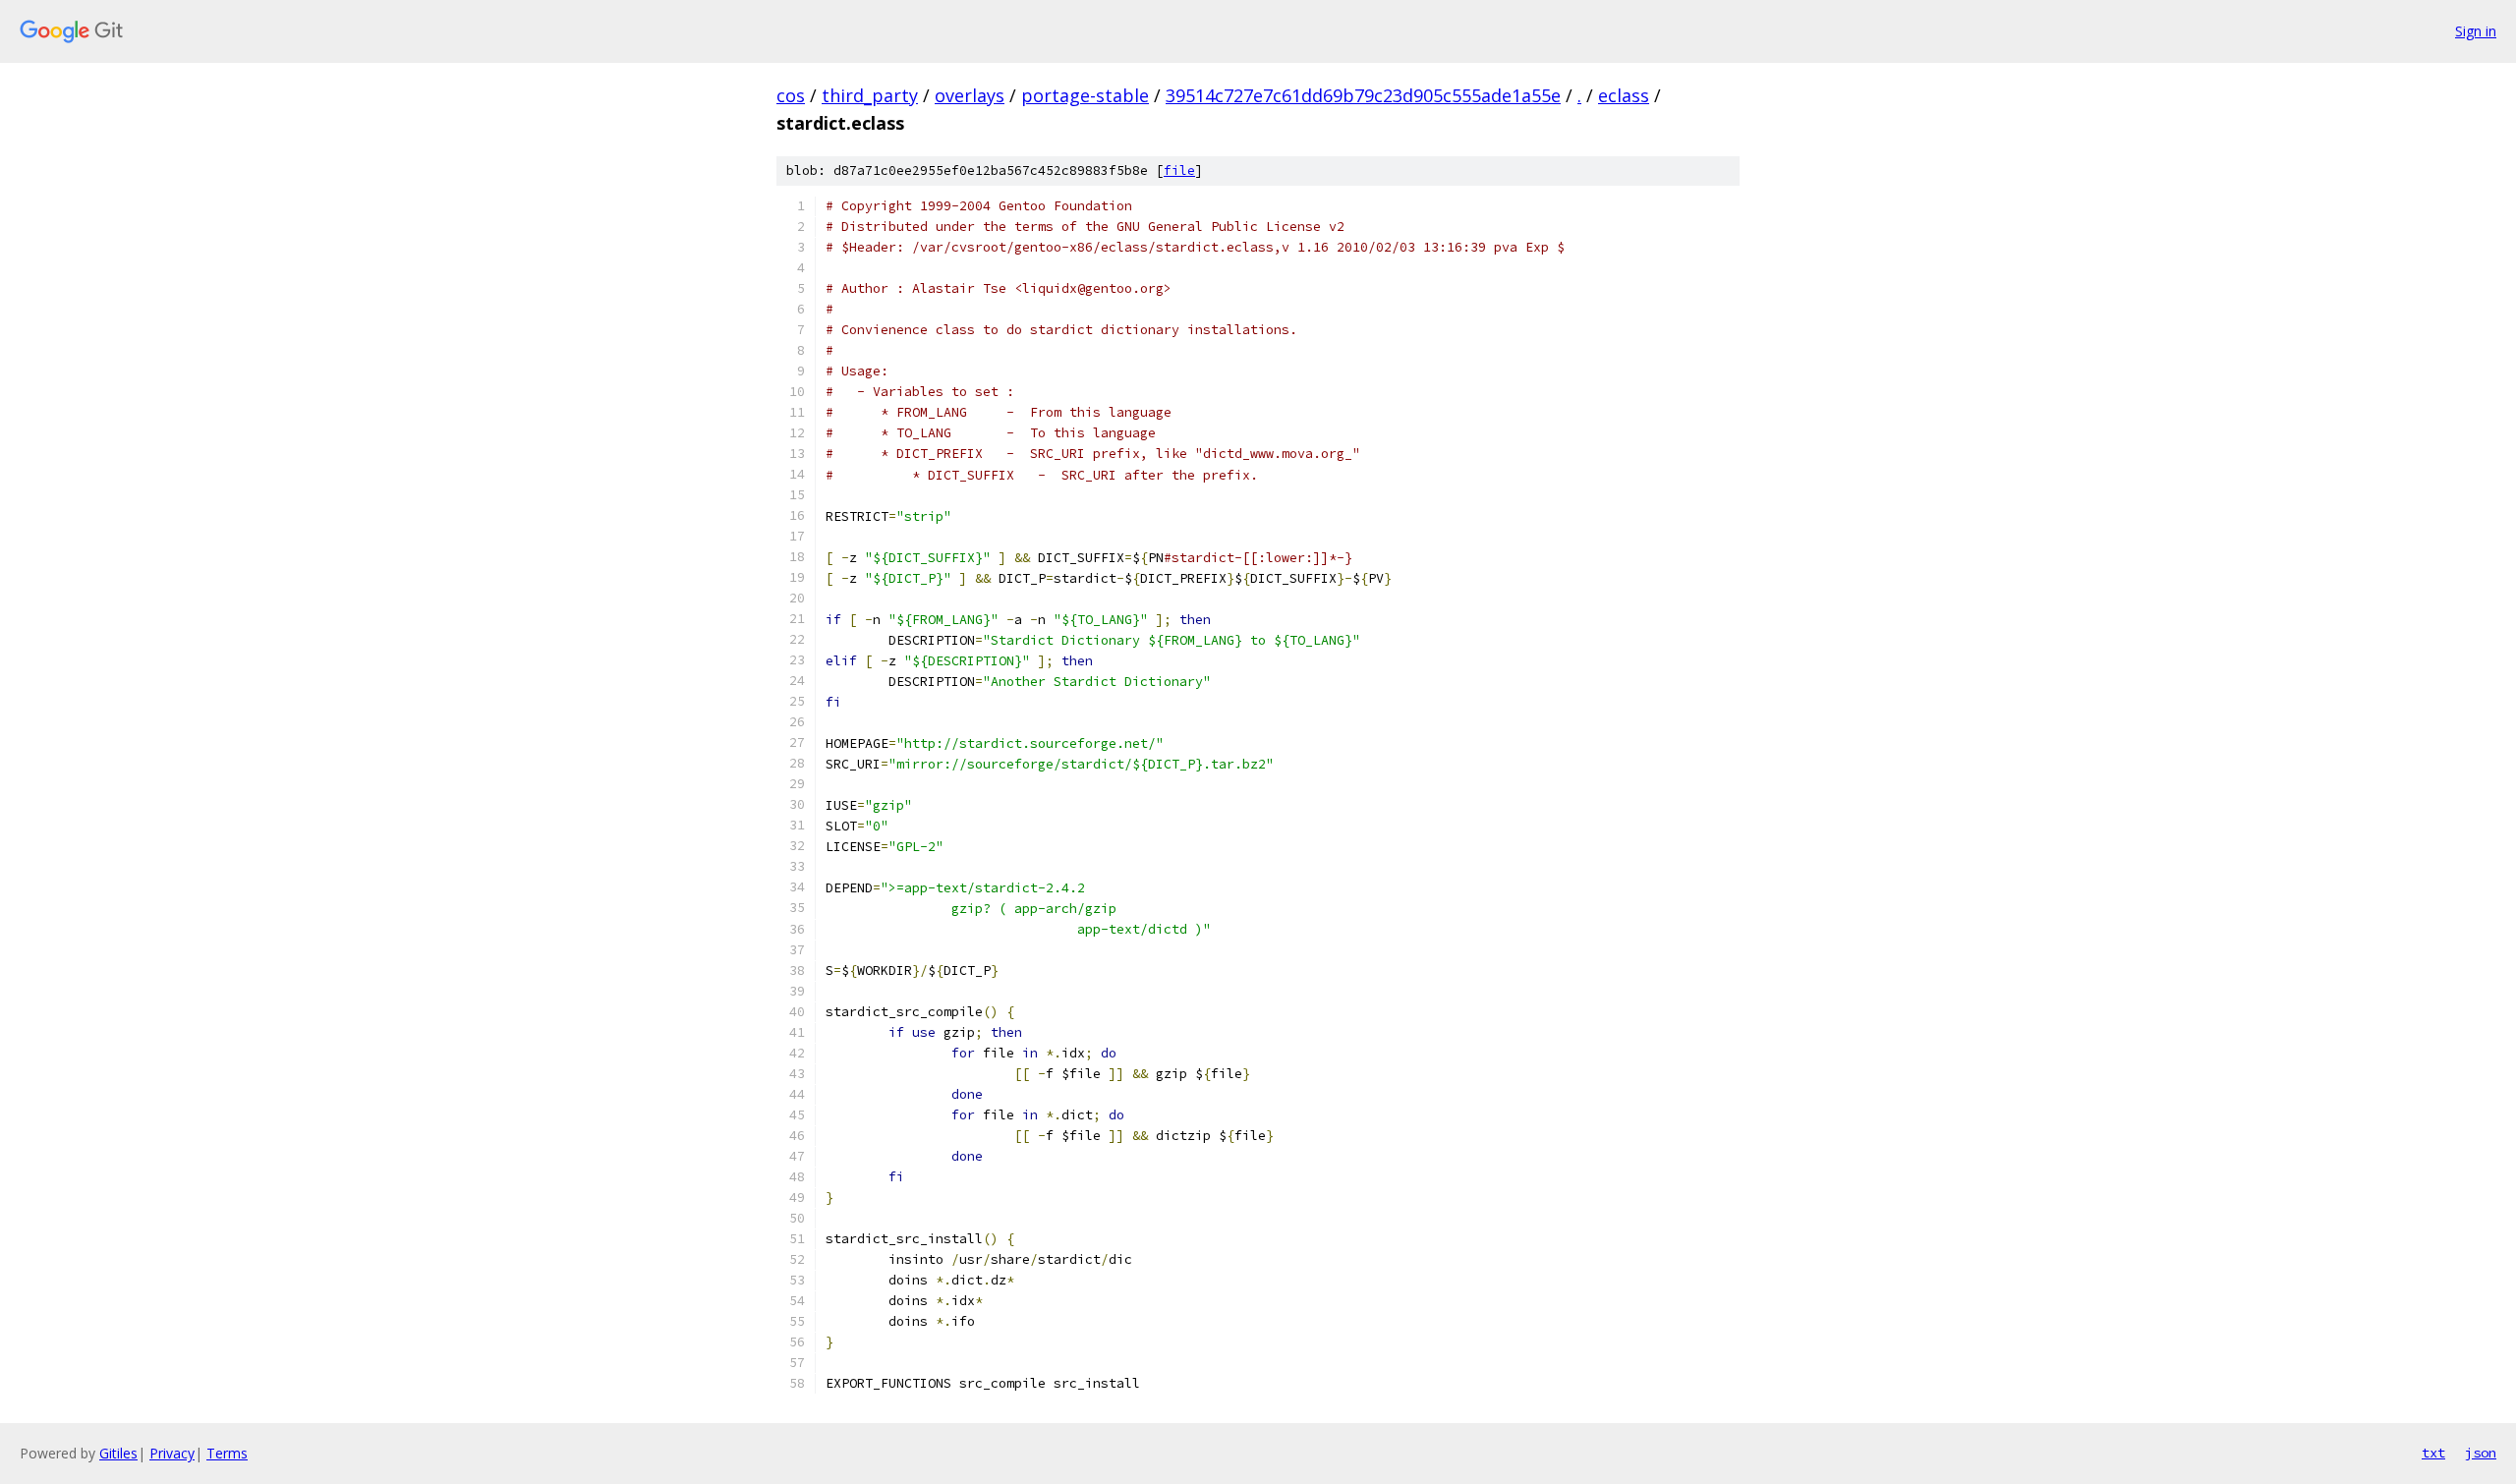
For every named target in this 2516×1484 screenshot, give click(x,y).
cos (791, 95)
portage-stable (1085, 95)
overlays (970, 95)
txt (2433, 1453)
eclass (1624, 95)
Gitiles (118, 1453)
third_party (870, 95)
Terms (227, 1453)
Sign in (2476, 31)
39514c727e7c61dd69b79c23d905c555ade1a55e (1363, 95)
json (2481, 1453)
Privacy (172, 1453)
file (1179, 171)
